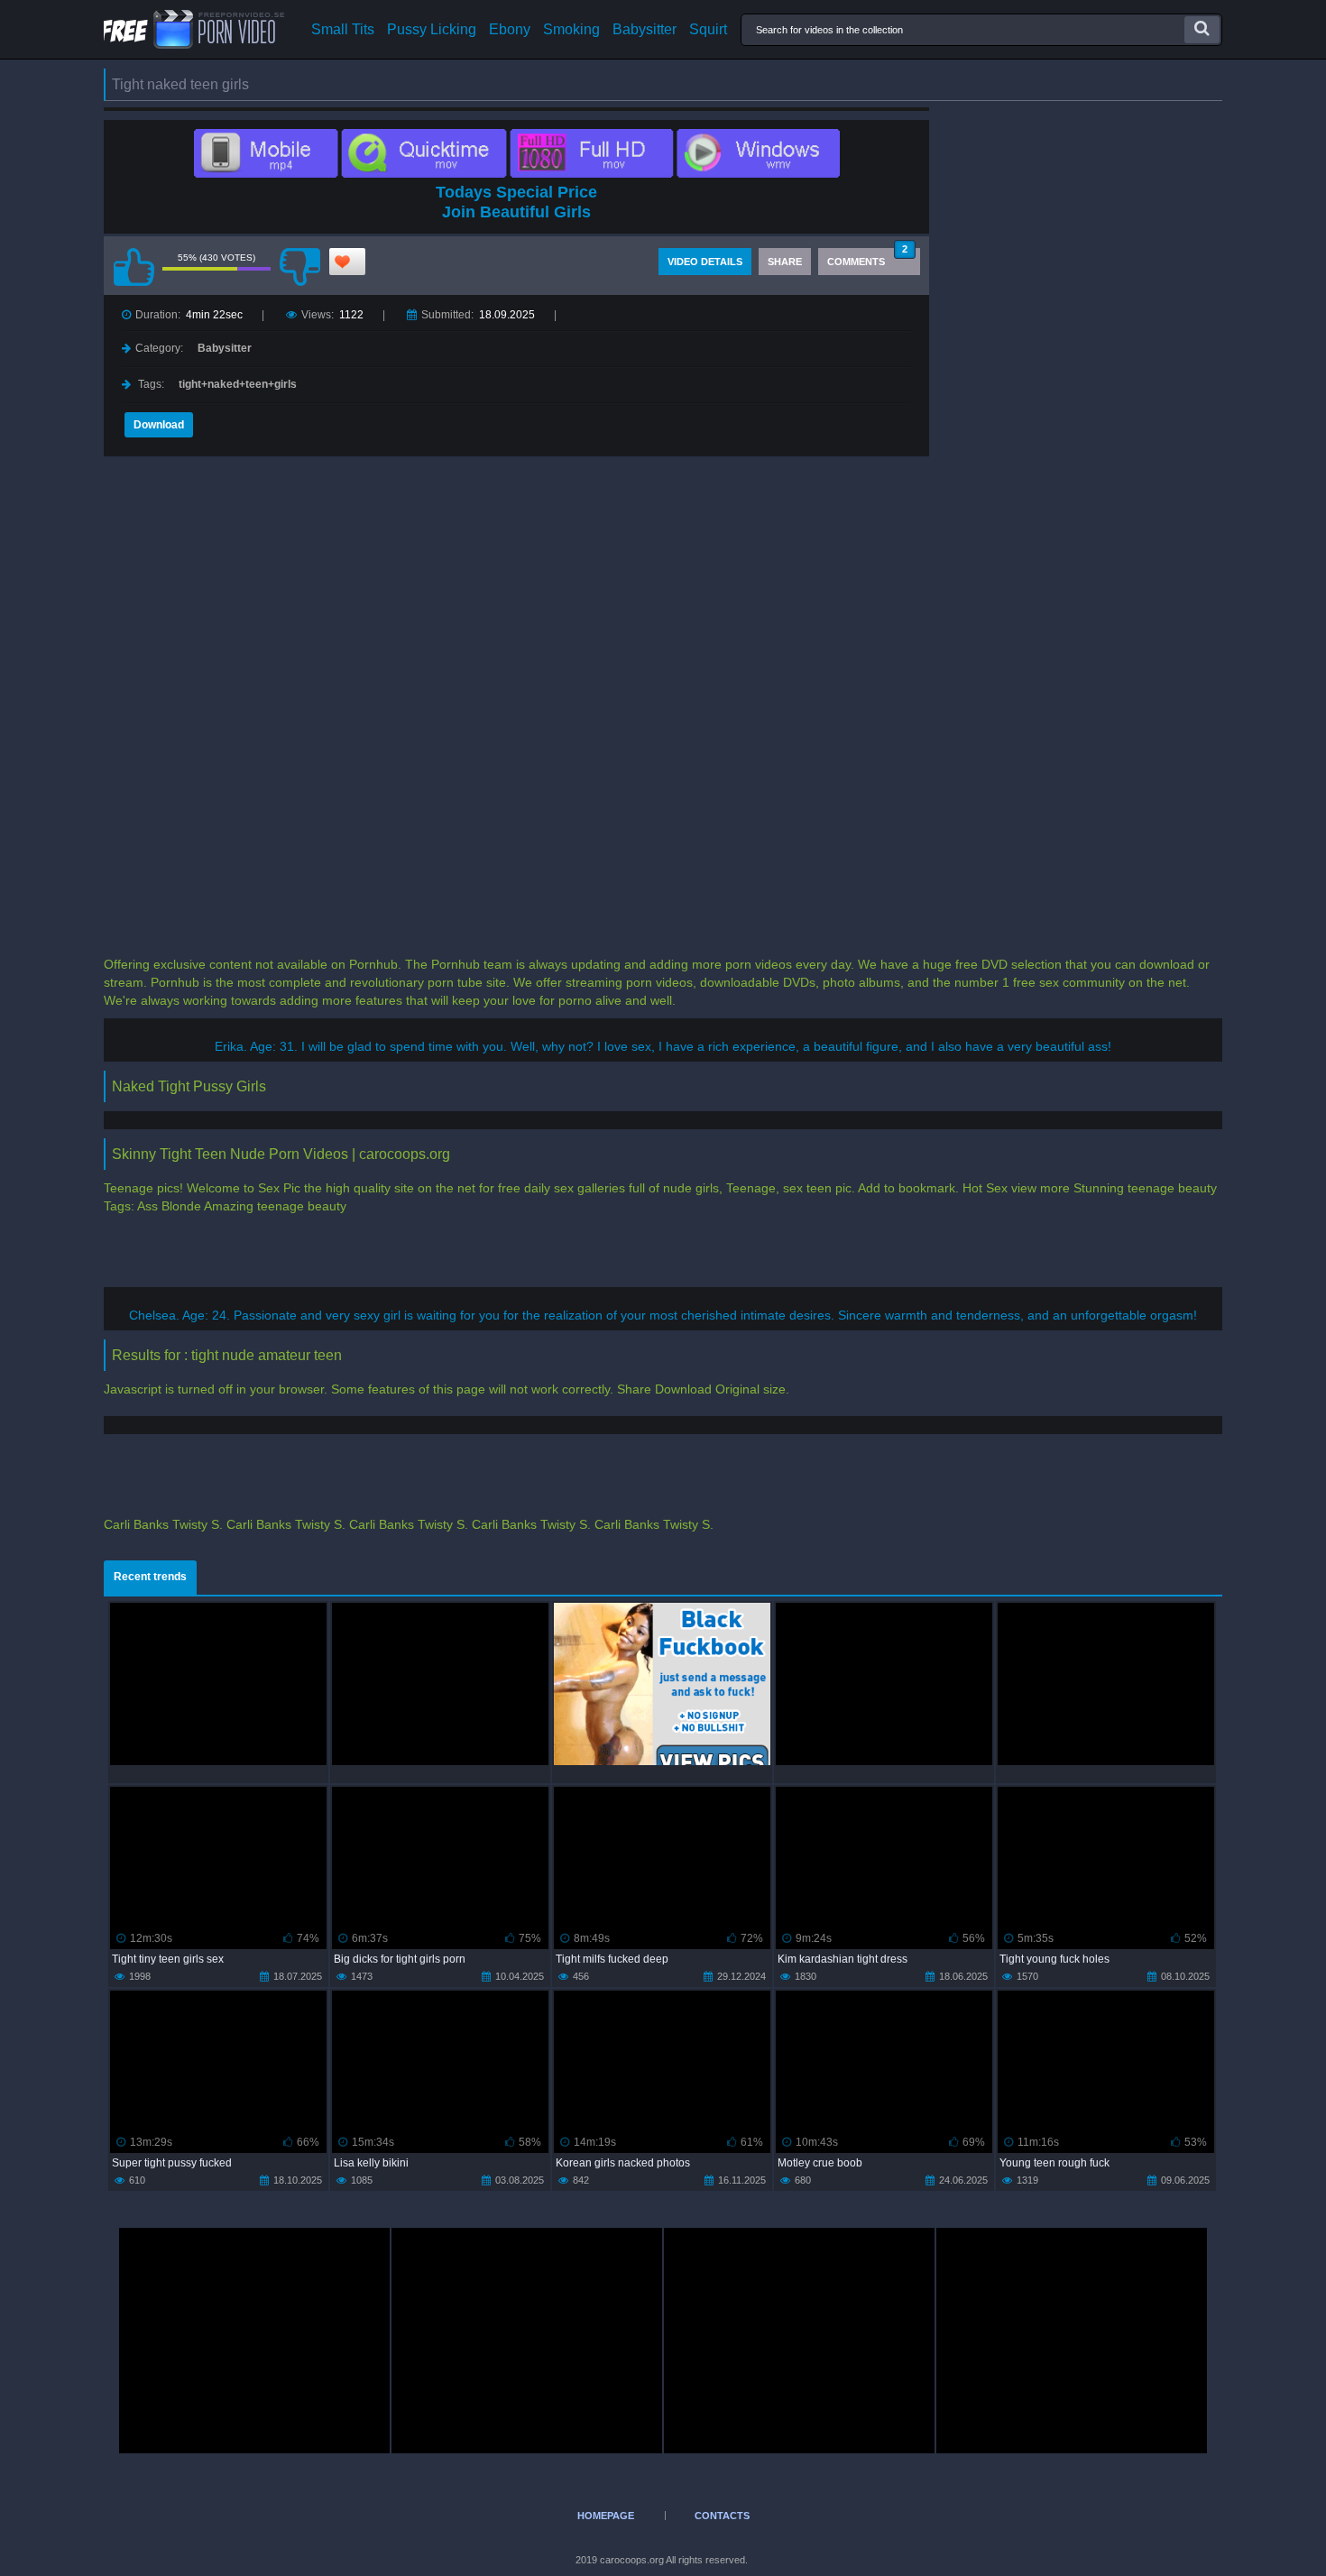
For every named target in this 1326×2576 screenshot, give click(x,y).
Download (159, 425)
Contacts (722, 2516)
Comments (867, 258)
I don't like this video (299, 267)
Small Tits (343, 30)
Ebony (510, 30)
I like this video (134, 267)
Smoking (571, 30)
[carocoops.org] (194, 29)
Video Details (705, 262)
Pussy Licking (432, 30)
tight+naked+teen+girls (238, 384)
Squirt (708, 30)
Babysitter (645, 30)
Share (785, 262)
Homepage (606, 2516)
